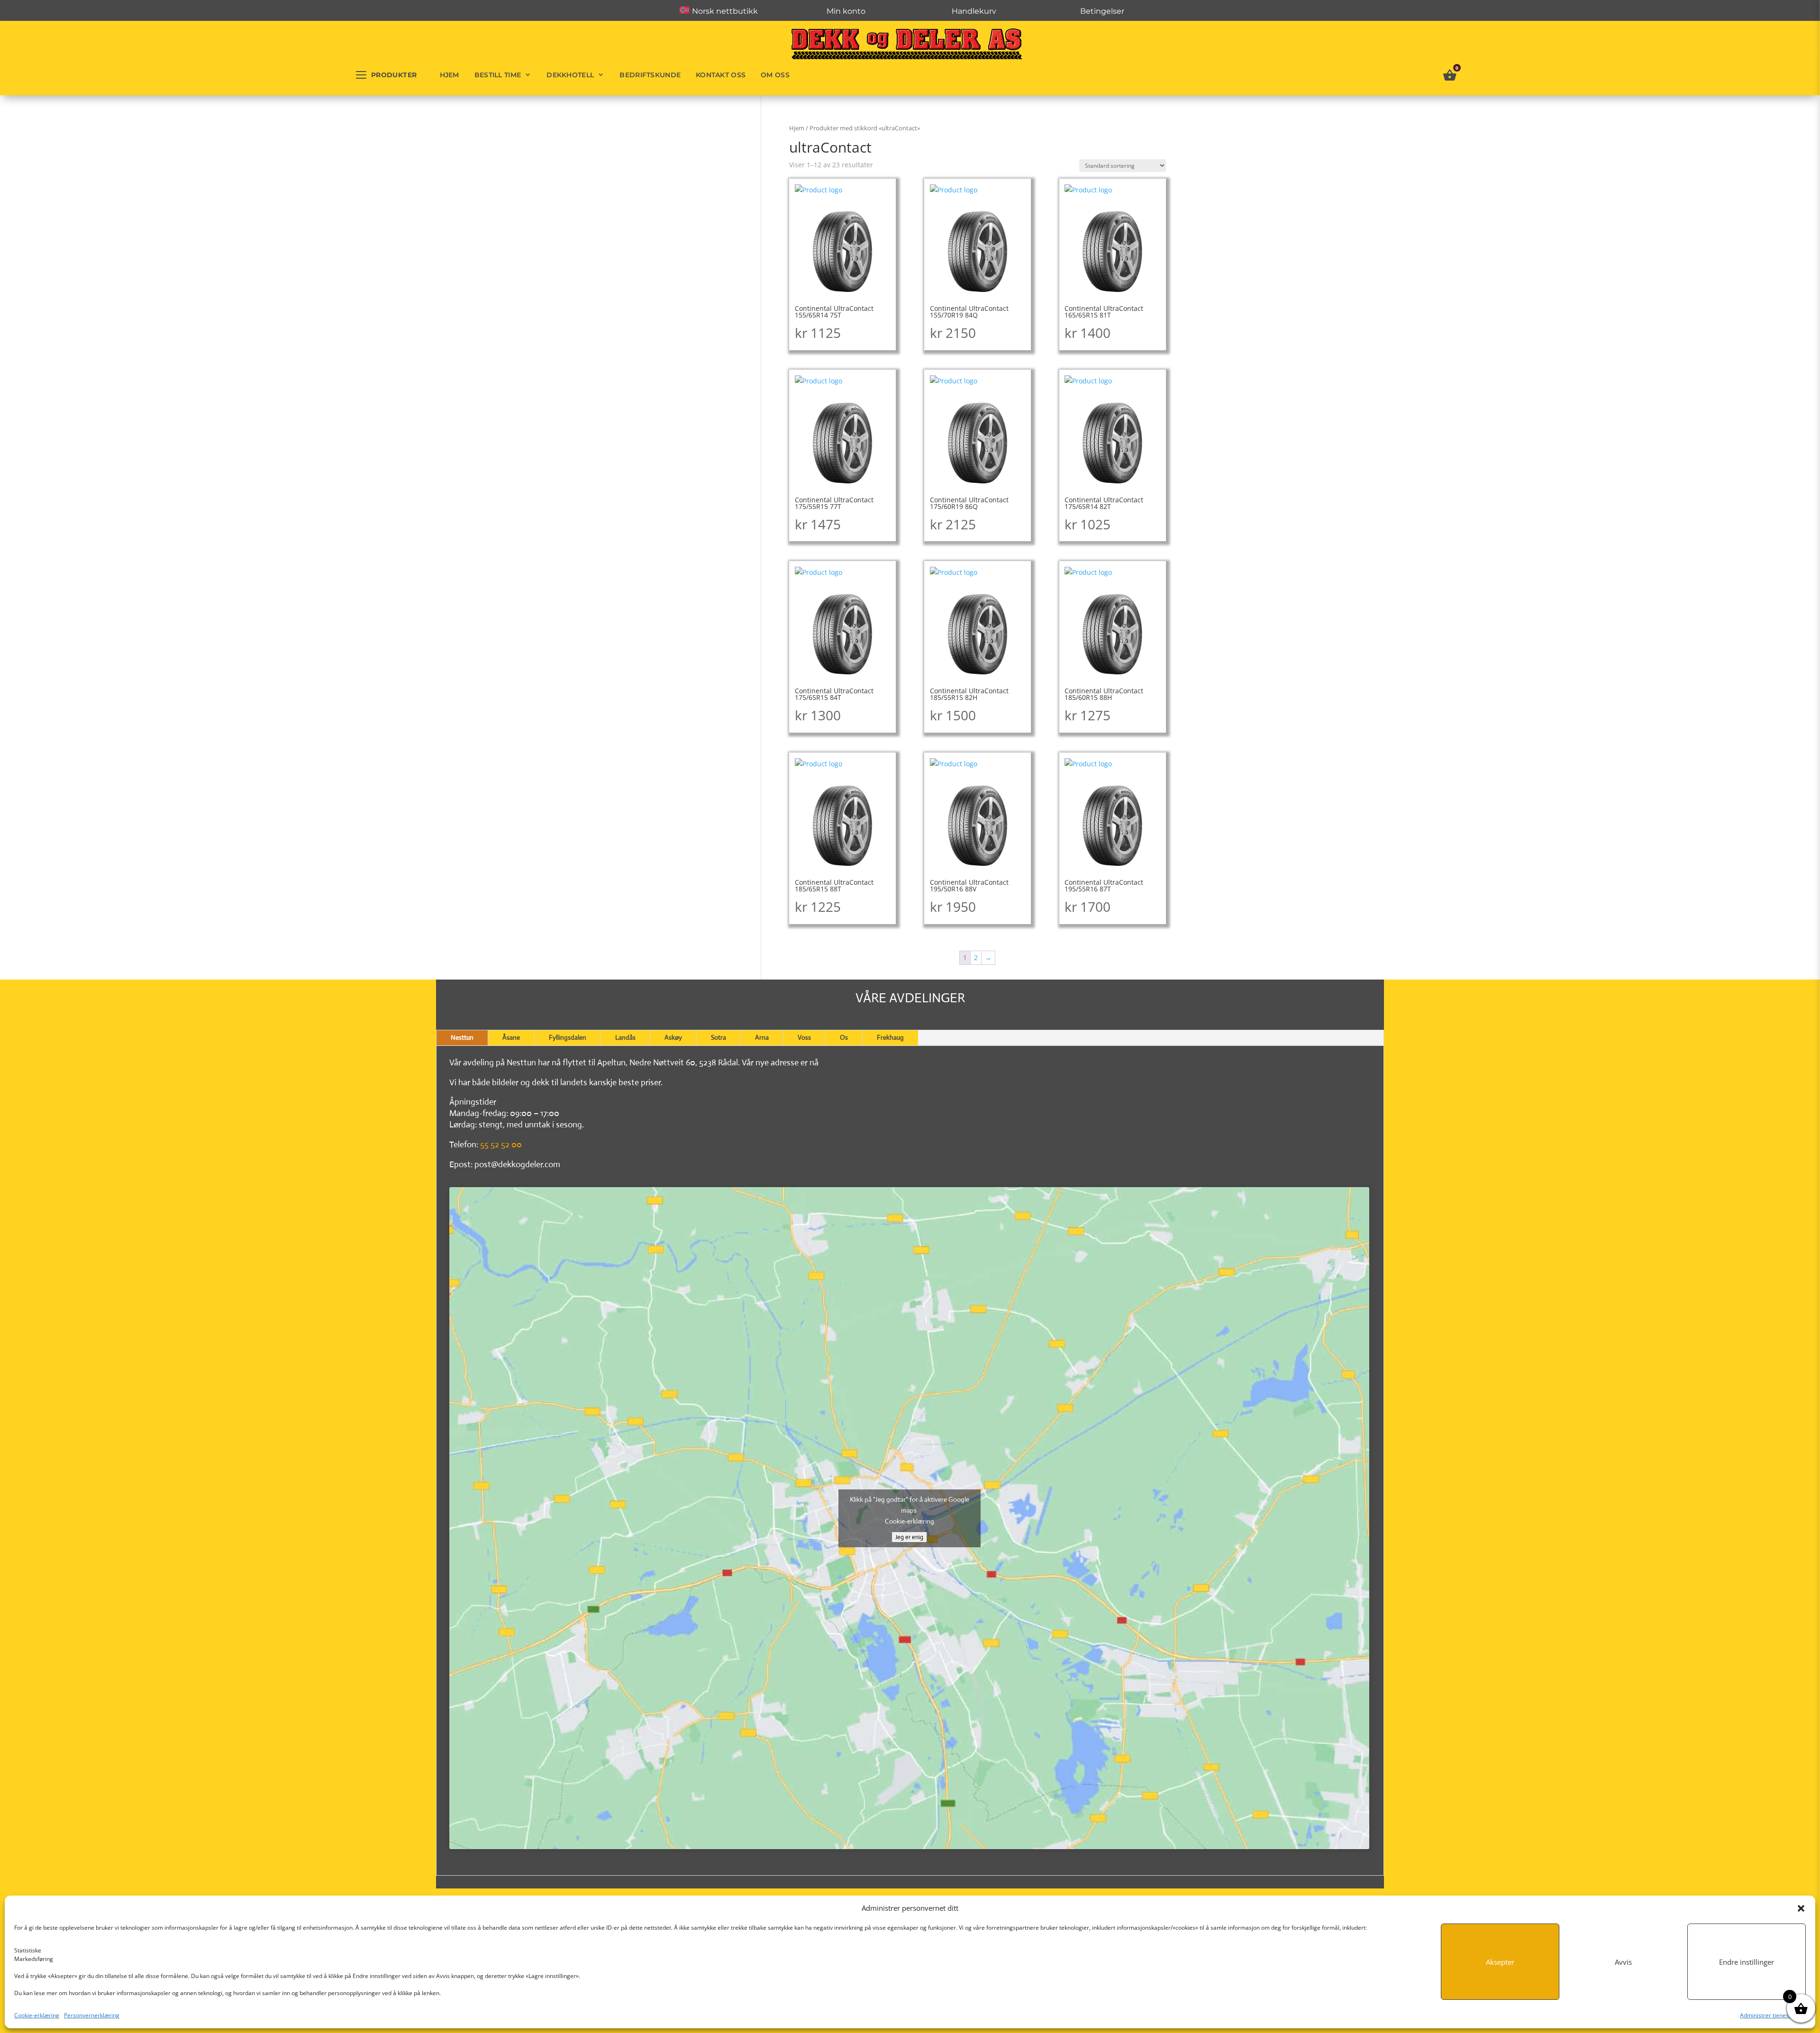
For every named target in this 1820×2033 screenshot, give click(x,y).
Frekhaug (890, 1037)
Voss (804, 1037)
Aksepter (1500, 1962)
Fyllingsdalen (568, 1037)
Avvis (1623, 1962)
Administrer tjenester (1768, 2015)
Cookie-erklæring (37, 2015)
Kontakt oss (721, 75)
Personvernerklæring (92, 2015)
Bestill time (498, 75)
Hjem (450, 75)
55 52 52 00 (501, 1144)
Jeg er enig (909, 1537)
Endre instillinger (1747, 1962)
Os (844, 1037)
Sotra (719, 1037)
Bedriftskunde (650, 75)
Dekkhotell (570, 75)
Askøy (673, 1037)
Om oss (775, 75)
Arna (762, 1037)
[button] (1801, 1908)
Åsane (511, 1037)
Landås (625, 1037)
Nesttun (462, 1037)
